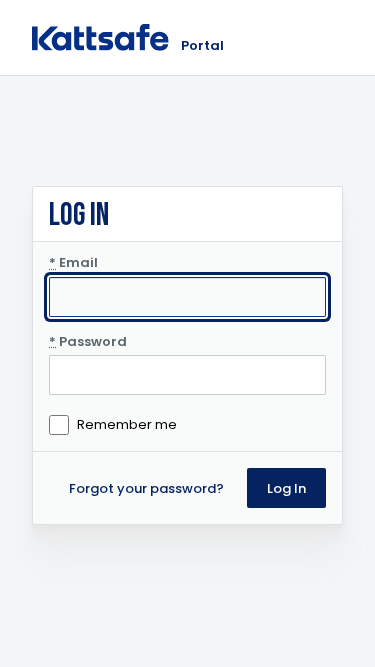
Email (73, 263)
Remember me (127, 425)
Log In (286, 488)
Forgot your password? (146, 488)
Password (88, 342)
